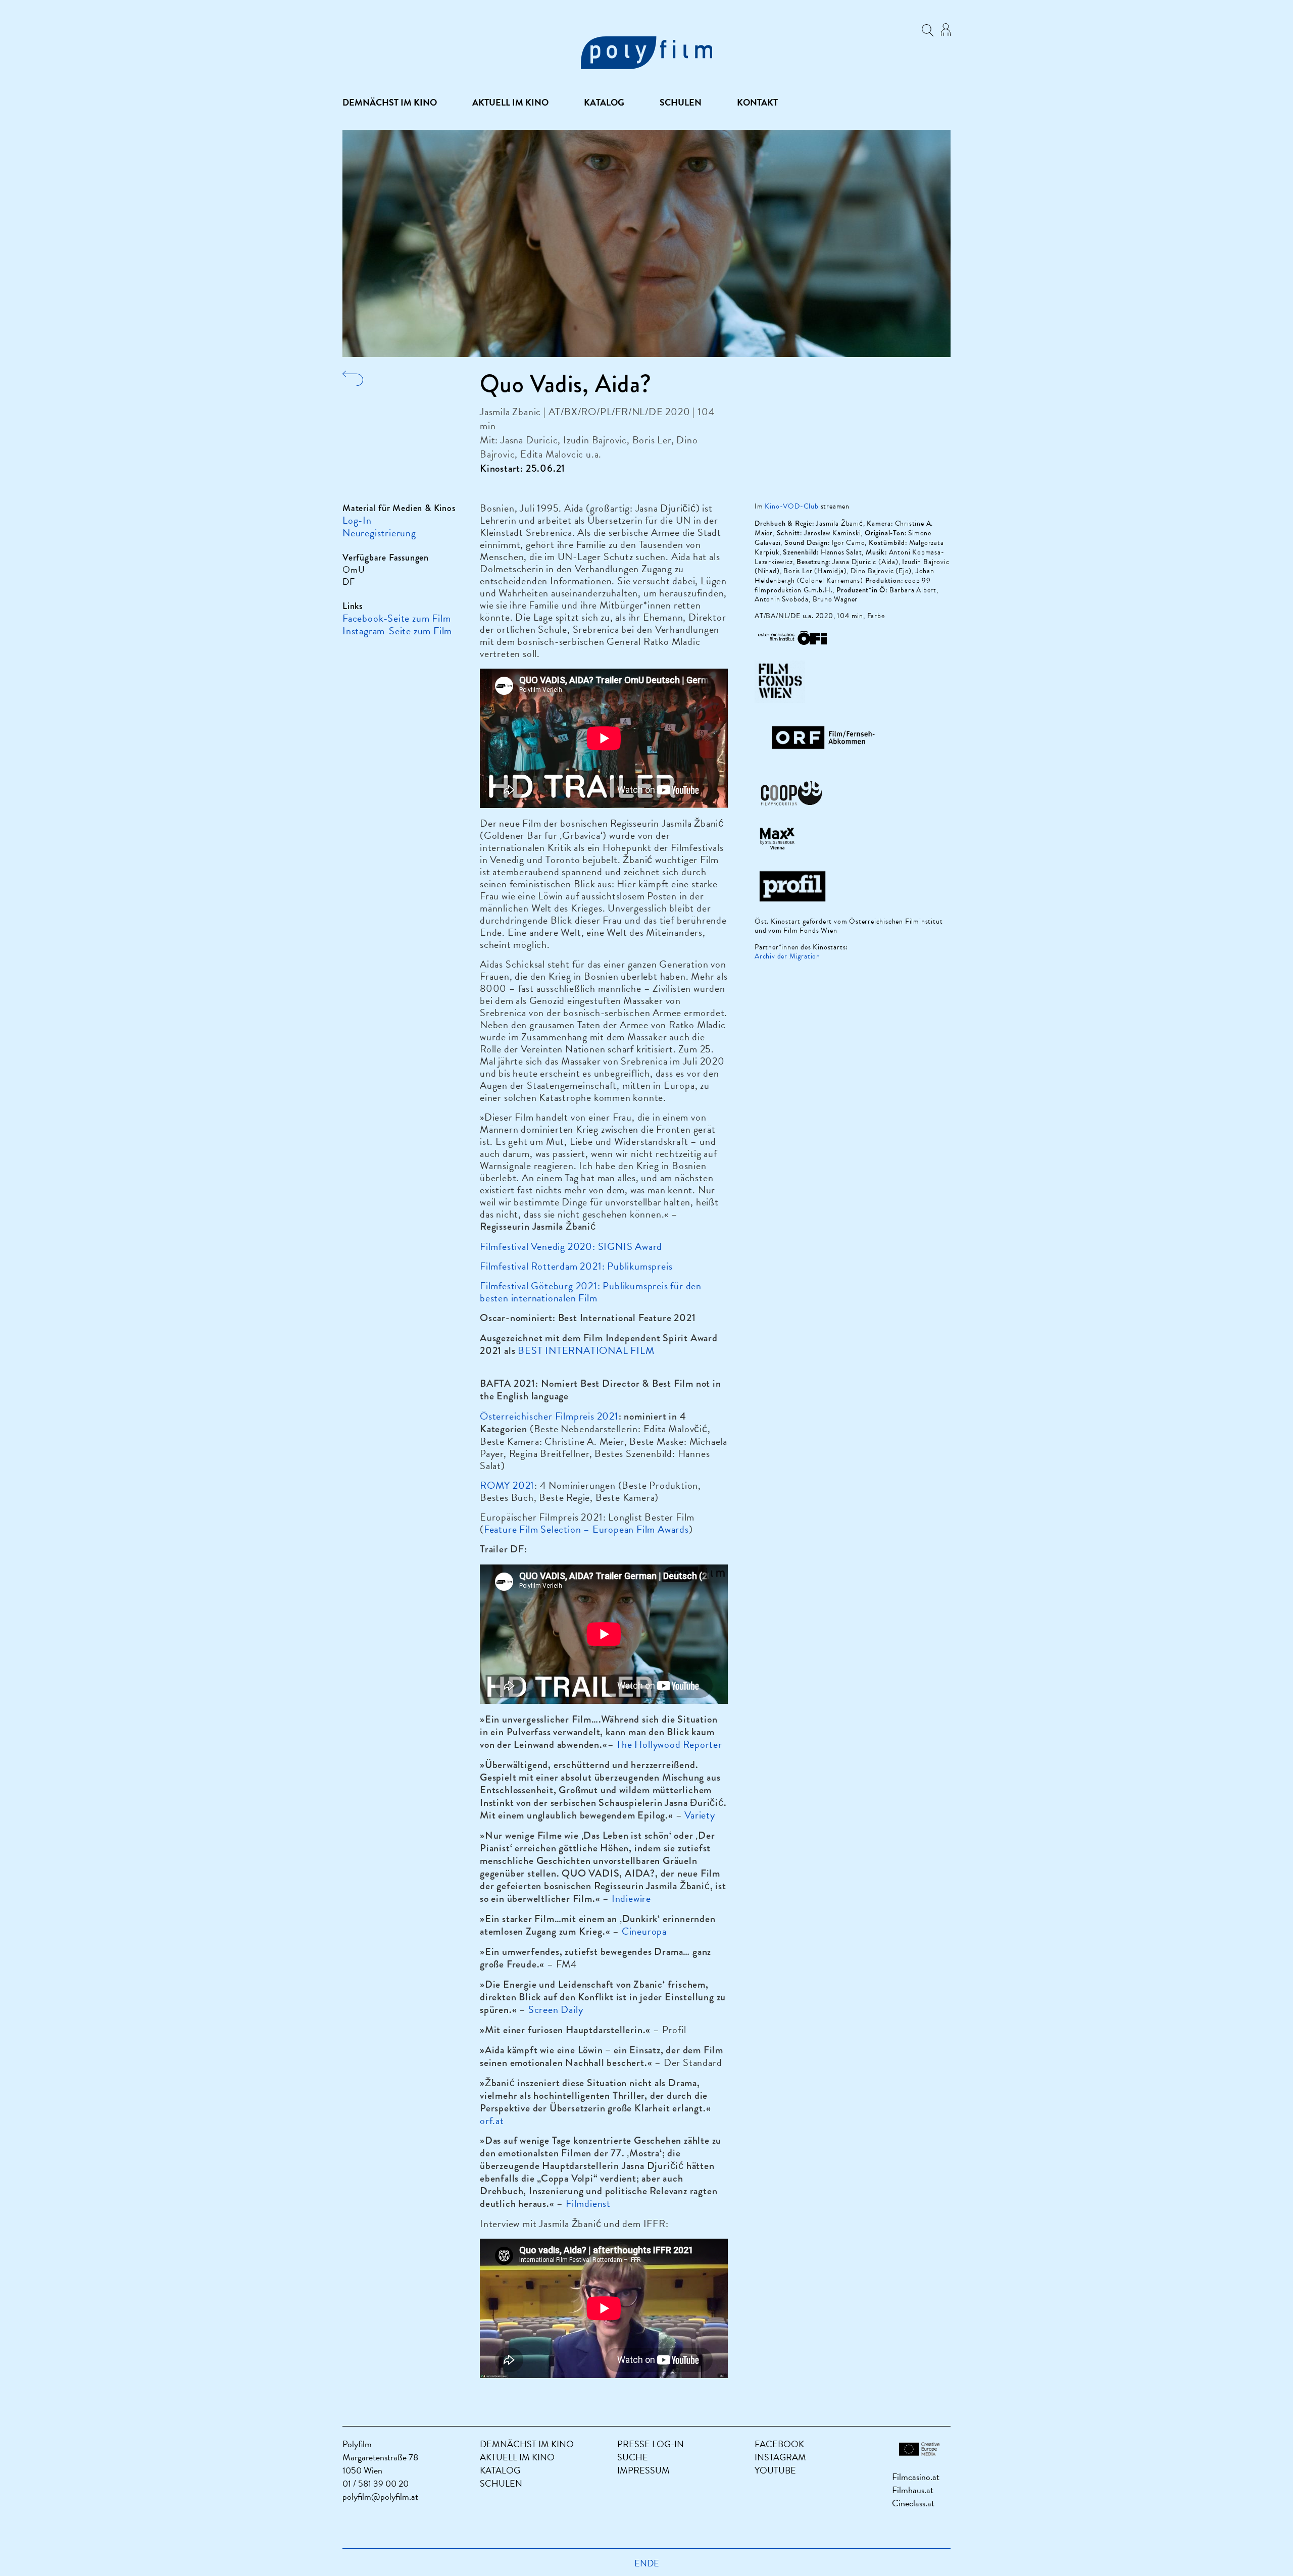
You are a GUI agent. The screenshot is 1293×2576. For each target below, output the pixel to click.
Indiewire (631, 1898)
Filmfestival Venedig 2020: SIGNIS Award (571, 1246)
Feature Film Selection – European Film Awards (586, 1529)
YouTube (775, 2470)
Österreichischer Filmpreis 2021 (549, 1416)
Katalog (604, 103)
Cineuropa (644, 1931)
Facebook (779, 2444)
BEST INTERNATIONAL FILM (586, 1350)
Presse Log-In (651, 2444)
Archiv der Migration (787, 956)
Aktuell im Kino (510, 103)
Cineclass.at (913, 2503)
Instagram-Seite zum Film (397, 631)
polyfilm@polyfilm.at (380, 2496)
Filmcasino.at (916, 2477)
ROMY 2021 (507, 1485)
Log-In (357, 520)
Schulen (681, 103)
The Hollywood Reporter (669, 1744)
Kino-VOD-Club (791, 506)
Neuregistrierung (379, 533)
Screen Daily (556, 2009)
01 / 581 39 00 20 (376, 2483)
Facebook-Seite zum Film (396, 618)
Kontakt (757, 103)
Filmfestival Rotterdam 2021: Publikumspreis (576, 1266)
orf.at (492, 2120)
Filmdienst (588, 2203)
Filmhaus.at (913, 2490)
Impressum (643, 2470)
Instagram (780, 2457)
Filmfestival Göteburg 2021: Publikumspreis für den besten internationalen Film (591, 1292)
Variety (700, 1815)
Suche (633, 2457)
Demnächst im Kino (390, 103)
